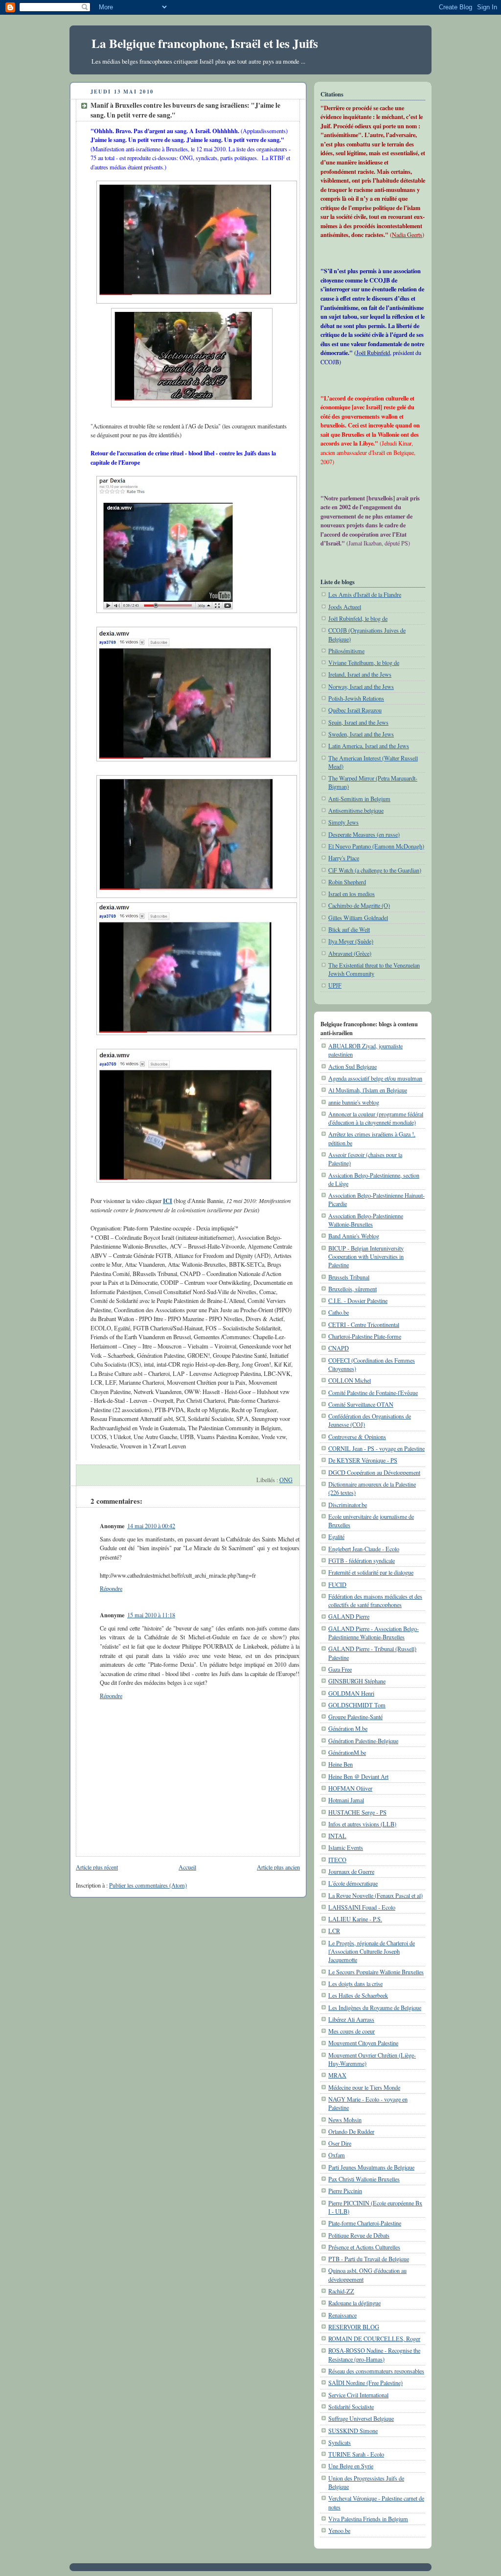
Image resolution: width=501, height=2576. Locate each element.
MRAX (337, 2075)
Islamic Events (346, 1847)
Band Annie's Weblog (354, 1236)
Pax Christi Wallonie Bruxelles (364, 2179)
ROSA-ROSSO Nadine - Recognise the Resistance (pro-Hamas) (374, 2354)
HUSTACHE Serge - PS (357, 1812)
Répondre (111, 1588)
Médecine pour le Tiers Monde (364, 2087)
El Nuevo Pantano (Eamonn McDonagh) (376, 846)
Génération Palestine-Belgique (363, 1741)
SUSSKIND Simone (353, 2431)
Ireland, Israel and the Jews (360, 674)
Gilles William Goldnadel (358, 918)
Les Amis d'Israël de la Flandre (365, 594)
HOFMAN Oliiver (350, 1788)
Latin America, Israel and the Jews (369, 746)
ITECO (337, 1860)
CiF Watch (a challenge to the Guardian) (375, 870)
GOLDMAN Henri (351, 1693)
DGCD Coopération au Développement (374, 1472)
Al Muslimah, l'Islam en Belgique (368, 1090)
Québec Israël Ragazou (355, 710)
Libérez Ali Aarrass (351, 2019)
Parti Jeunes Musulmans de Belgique (371, 2167)
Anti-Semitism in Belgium (359, 799)
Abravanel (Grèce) (350, 953)
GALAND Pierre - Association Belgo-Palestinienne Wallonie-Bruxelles (374, 1633)
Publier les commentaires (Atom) (148, 1885)
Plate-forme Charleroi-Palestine (365, 2223)
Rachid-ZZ (341, 2291)
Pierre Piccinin (345, 2191)
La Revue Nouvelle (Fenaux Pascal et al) (376, 1895)
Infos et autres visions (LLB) (362, 1824)
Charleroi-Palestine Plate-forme (365, 1336)
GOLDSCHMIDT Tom (357, 1705)
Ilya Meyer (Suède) (351, 941)
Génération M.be (348, 1728)
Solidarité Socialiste (351, 2407)
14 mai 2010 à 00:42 (151, 1526)
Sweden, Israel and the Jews (361, 734)
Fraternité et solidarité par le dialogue (371, 1572)
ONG (286, 1480)
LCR (334, 1931)
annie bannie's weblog (354, 1102)
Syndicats (340, 2442)
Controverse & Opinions (357, 1437)
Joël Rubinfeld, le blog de (358, 618)
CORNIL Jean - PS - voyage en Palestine (376, 1448)
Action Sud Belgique (353, 1066)
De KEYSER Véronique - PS (363, 1460)
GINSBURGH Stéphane (357, 1681)
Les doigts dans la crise (355, 1984)
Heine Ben (341, 1764)
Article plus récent (97, 1867)
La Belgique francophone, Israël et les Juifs (205, 43)
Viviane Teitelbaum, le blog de (364, 662)
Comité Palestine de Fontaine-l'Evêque (373, 1393)
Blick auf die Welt (349, 929)
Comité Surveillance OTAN (361, 1404)
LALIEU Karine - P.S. (355, 1919)
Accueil (187, 1867)
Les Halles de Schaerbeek (358, 1995)
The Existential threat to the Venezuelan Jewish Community (374, 969)
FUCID (337, 1584)
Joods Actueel (345, 607)
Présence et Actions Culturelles (364, 2247)
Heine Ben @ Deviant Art (358, 1776)
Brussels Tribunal (349, 1277)
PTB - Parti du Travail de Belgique (369, 2259)
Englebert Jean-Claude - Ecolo (364, 1549)
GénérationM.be (347, 1752)
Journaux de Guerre (351, 1871)
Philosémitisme (346, 651)
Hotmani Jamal (346, 1800)
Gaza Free (340, 1669)
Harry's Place (344, 858)
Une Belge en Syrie (351, 2466)
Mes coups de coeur (352, 2031)
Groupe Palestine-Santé (355, 1717)
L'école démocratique (353, 1883)
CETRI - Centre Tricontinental (364, 1324)
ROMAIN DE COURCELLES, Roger (374, 2339)
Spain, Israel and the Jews (358, 722)
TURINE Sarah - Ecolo (356, 2454)
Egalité (336, 1536)
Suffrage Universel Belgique (361, 2418)
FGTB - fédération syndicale (362, 1560)
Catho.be (339, 1312)
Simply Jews (343, 822)
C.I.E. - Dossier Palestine (358, 1300)
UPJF (335, 985)
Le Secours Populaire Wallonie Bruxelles (376, 1972)
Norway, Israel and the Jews (361, 686)
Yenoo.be (339, 2530)
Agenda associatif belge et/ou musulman (375, 1078)
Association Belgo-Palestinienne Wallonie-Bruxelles (366, 1220)
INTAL (337, 1836)
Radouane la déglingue (354, 2303)
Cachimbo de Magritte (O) (359, 905)
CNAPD (339, 1348)
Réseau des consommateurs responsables (376, 2371)
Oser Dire (340, 2143)
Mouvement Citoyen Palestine (363, 2043)
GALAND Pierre (349, 1616)
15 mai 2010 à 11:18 (151, 1615)
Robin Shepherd (347, 882)
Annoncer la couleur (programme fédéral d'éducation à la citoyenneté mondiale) (376, 1118)
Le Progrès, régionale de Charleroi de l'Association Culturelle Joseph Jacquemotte (372, 1951)
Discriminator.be (348, 1505)
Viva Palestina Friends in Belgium (368, 2519)
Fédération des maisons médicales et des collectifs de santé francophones (375, 1600)
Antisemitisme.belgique (356, 810)
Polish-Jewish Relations (356, 698)
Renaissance (342, 2315)
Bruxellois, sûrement (353, 1289)
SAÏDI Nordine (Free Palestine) (365, 2383)
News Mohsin (345, 2120)
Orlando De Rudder (351, 2131)
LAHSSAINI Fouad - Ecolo (362, 1907)
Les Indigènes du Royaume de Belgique (375, 2008)
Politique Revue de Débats (359, 2235)
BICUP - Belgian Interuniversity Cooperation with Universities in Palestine (366, 1257)
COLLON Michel (350, 1380)
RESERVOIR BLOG (354, 2327)
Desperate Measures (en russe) (364, 834)
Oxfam (337, 2155)
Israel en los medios (352, 894)
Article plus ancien (278, 1867)
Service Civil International (358, 2395)
